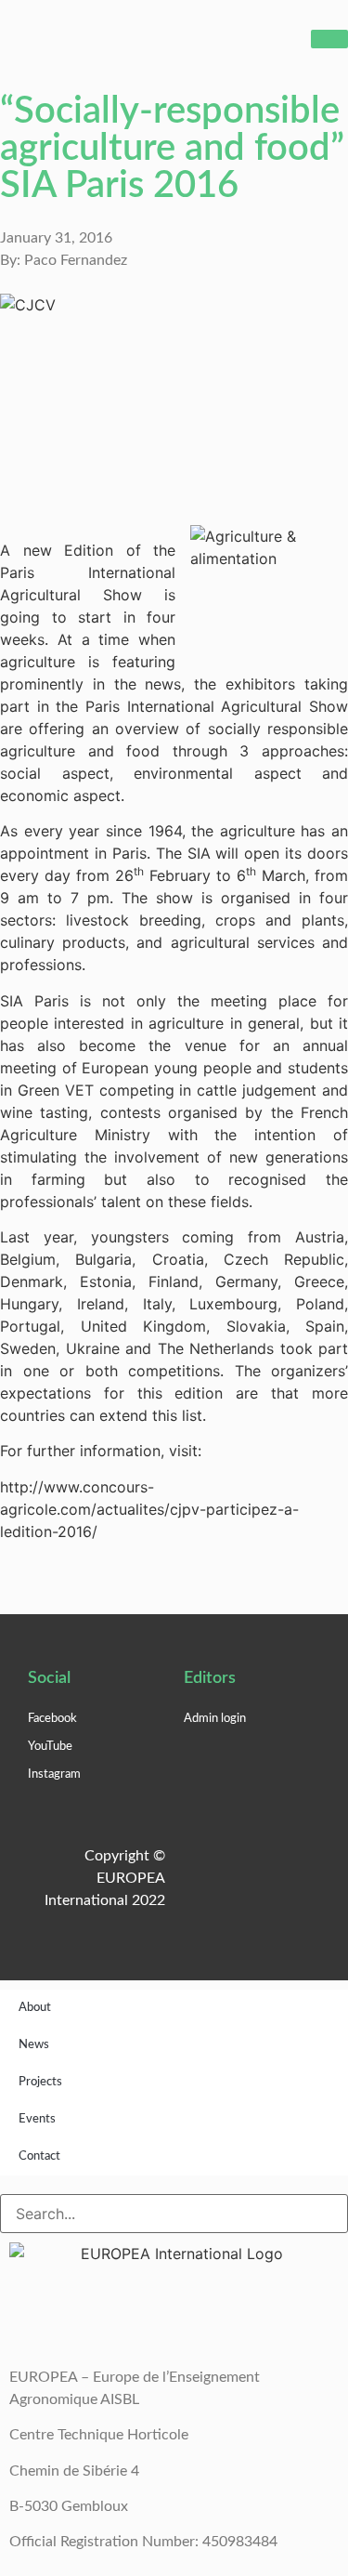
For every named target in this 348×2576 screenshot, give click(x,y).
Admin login (215, 1719)
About (35, 2008)
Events (37, 2119)
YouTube (50, 1747)
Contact (39, 2156)
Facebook (52, 1719)
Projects (40, 2082)
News (34, 2045)
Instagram (54, 1774)
